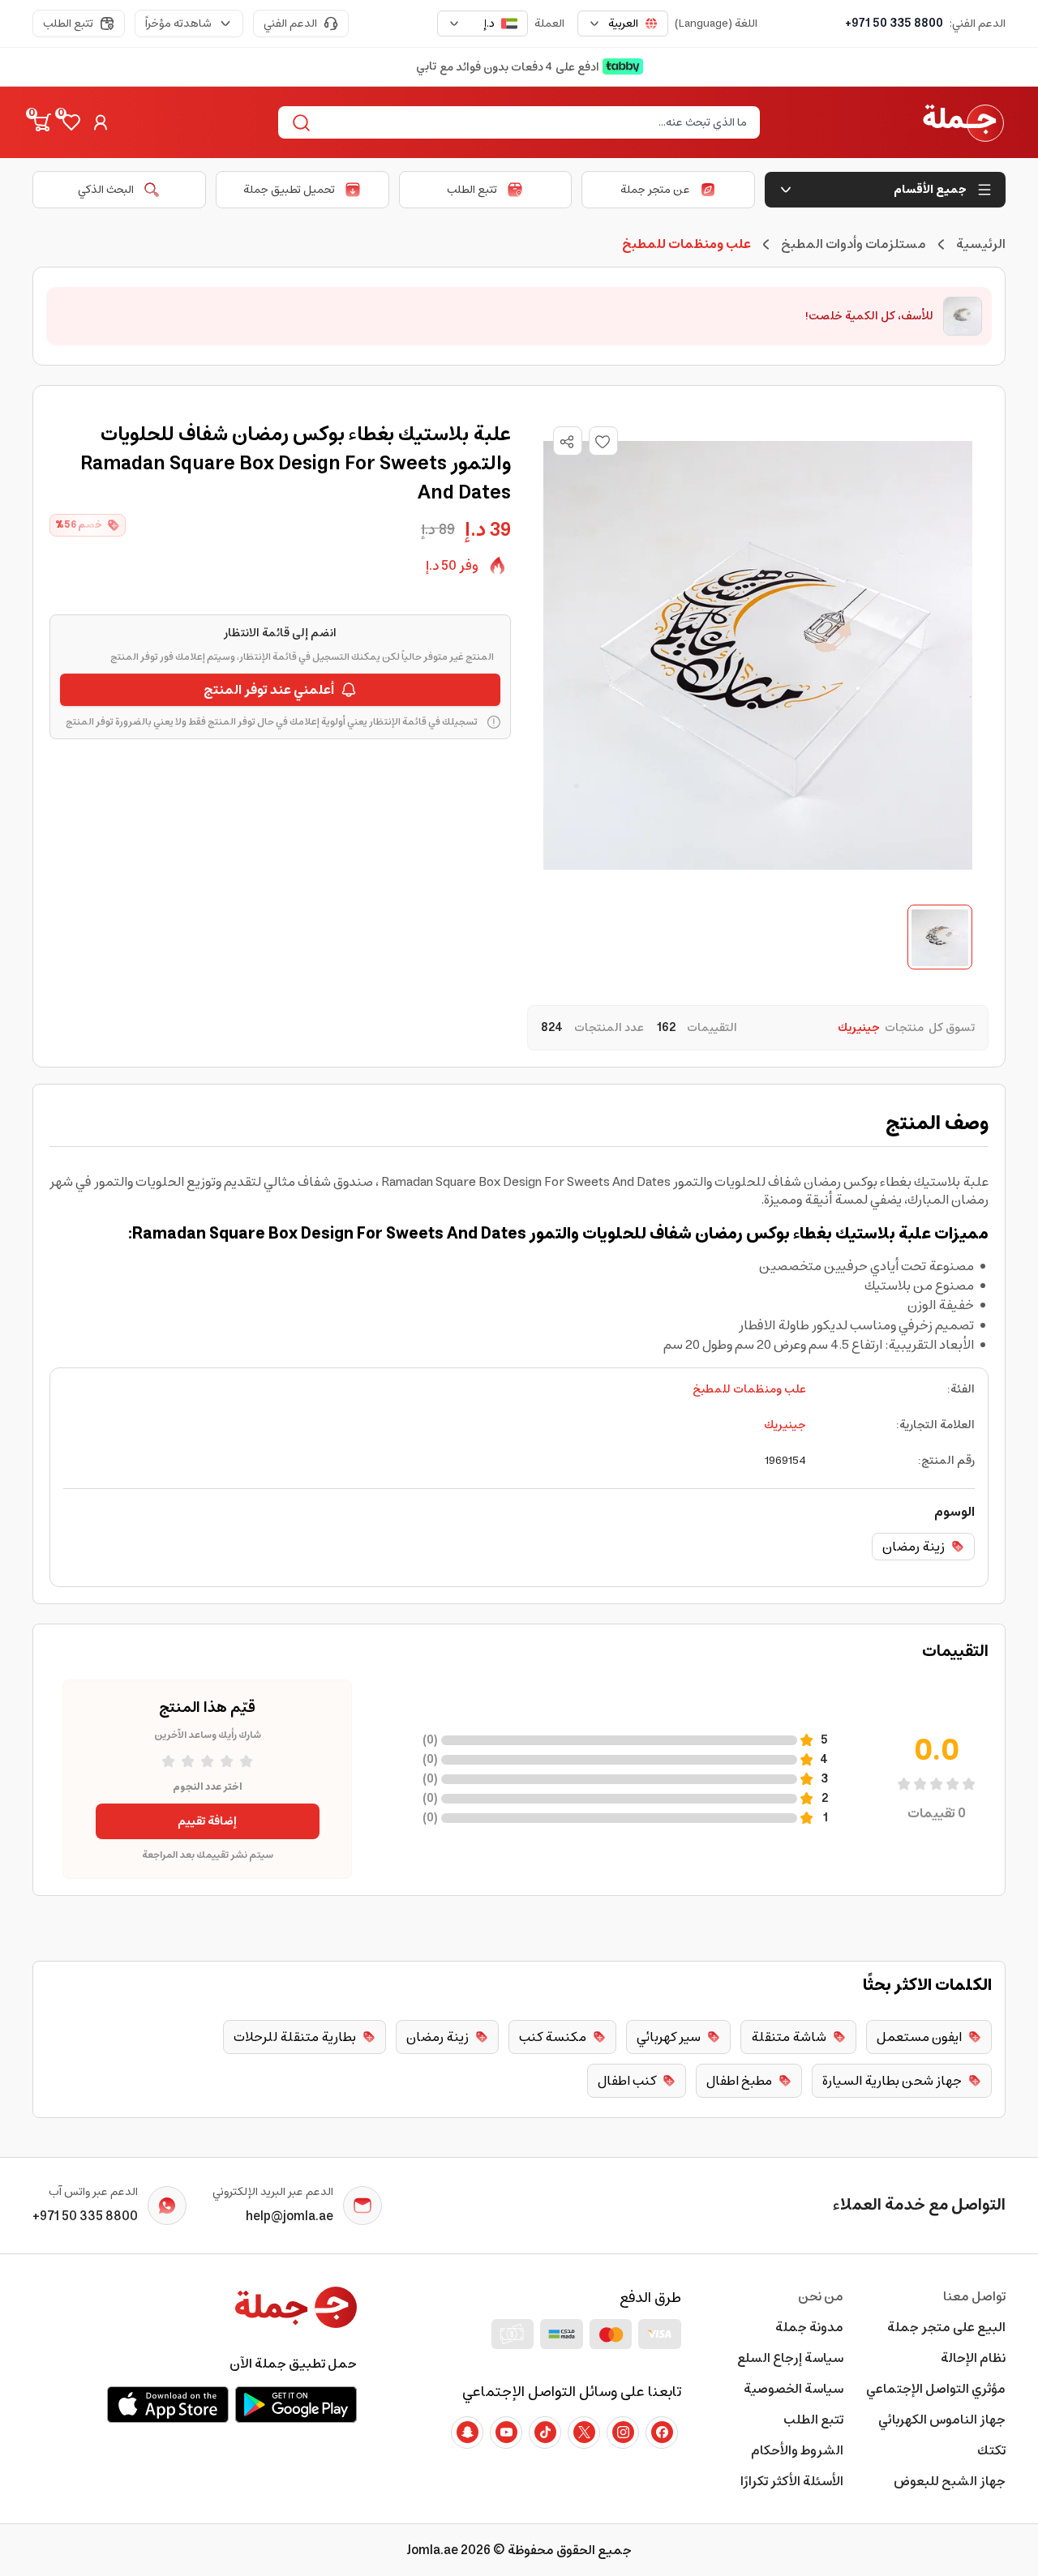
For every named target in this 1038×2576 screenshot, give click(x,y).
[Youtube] (506, 2433)
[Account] (101, 122)
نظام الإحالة (973, 2358)
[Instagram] (623, 2433)
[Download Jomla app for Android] (296, 2404)
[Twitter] (584, 2433)
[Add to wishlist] (603, 441)
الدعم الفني (290, 24)
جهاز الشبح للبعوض (950, 2481)
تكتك (991, 2450)
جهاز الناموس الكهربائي (942, 2420)
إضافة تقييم (207, 1821)
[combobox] (623, 24)
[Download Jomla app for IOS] (168, 2404)
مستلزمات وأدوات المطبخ (854, 244)
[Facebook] (662, 2433)
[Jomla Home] (963, 122)
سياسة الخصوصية (794, 2389)
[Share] (567, 442)
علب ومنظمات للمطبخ (749, 1389)
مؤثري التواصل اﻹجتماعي (936, 2389)
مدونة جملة (809, 2327)
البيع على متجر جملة (946, 2327)
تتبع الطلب (68, 24)
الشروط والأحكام (797, 2450)
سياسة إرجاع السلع (790, 2358)
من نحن (821, 2296)
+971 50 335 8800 (894, 24)
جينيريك (785, 1425)
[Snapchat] (467, 2433)
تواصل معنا (974, 2296)
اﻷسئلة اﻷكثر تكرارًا (792, 2481)
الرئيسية (981, 244)
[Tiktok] (545, 2433)
